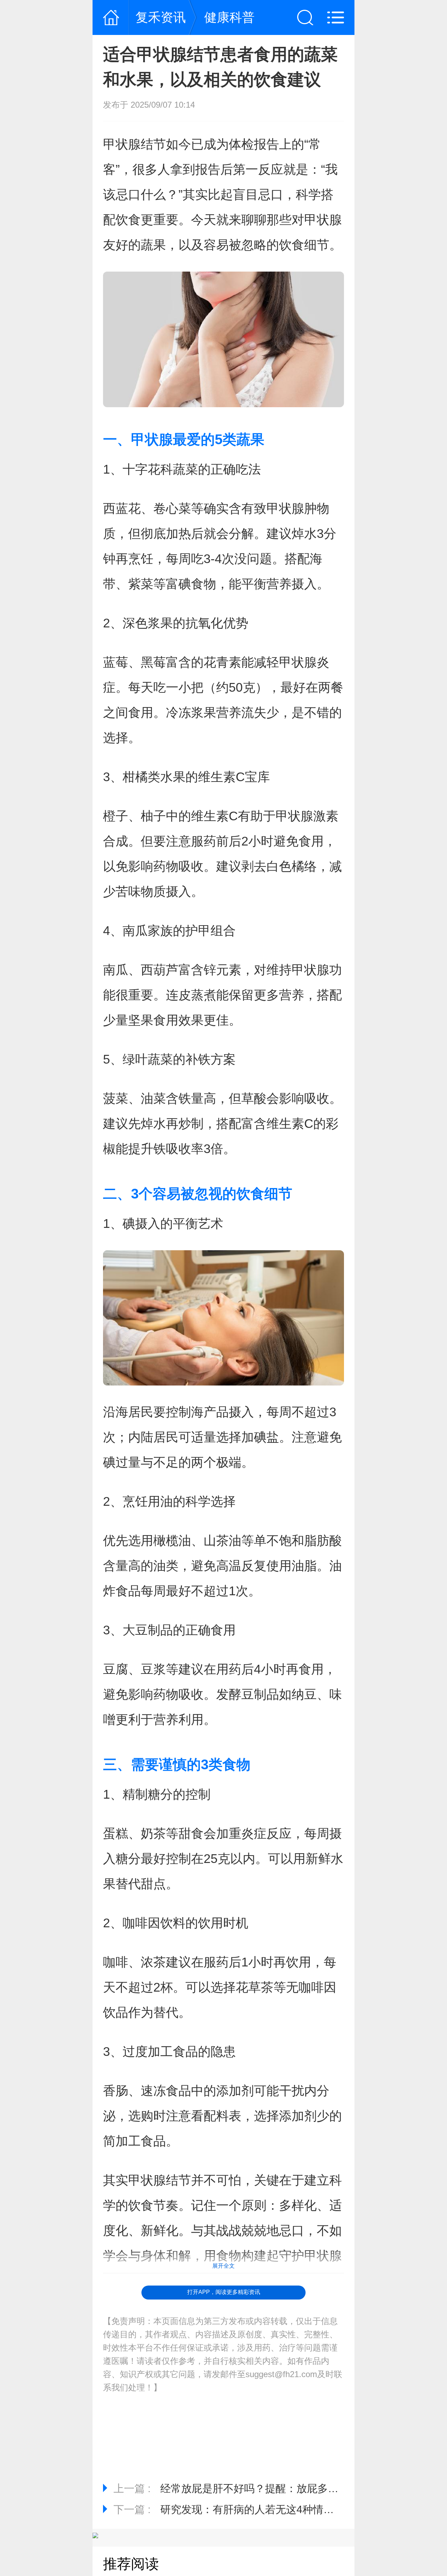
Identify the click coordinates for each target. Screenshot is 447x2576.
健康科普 (229, 17)
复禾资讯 (161, 17)
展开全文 (223, 2266)
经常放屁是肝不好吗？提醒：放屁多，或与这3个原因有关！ (299, 2488)
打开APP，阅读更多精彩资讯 (224, 2292)
